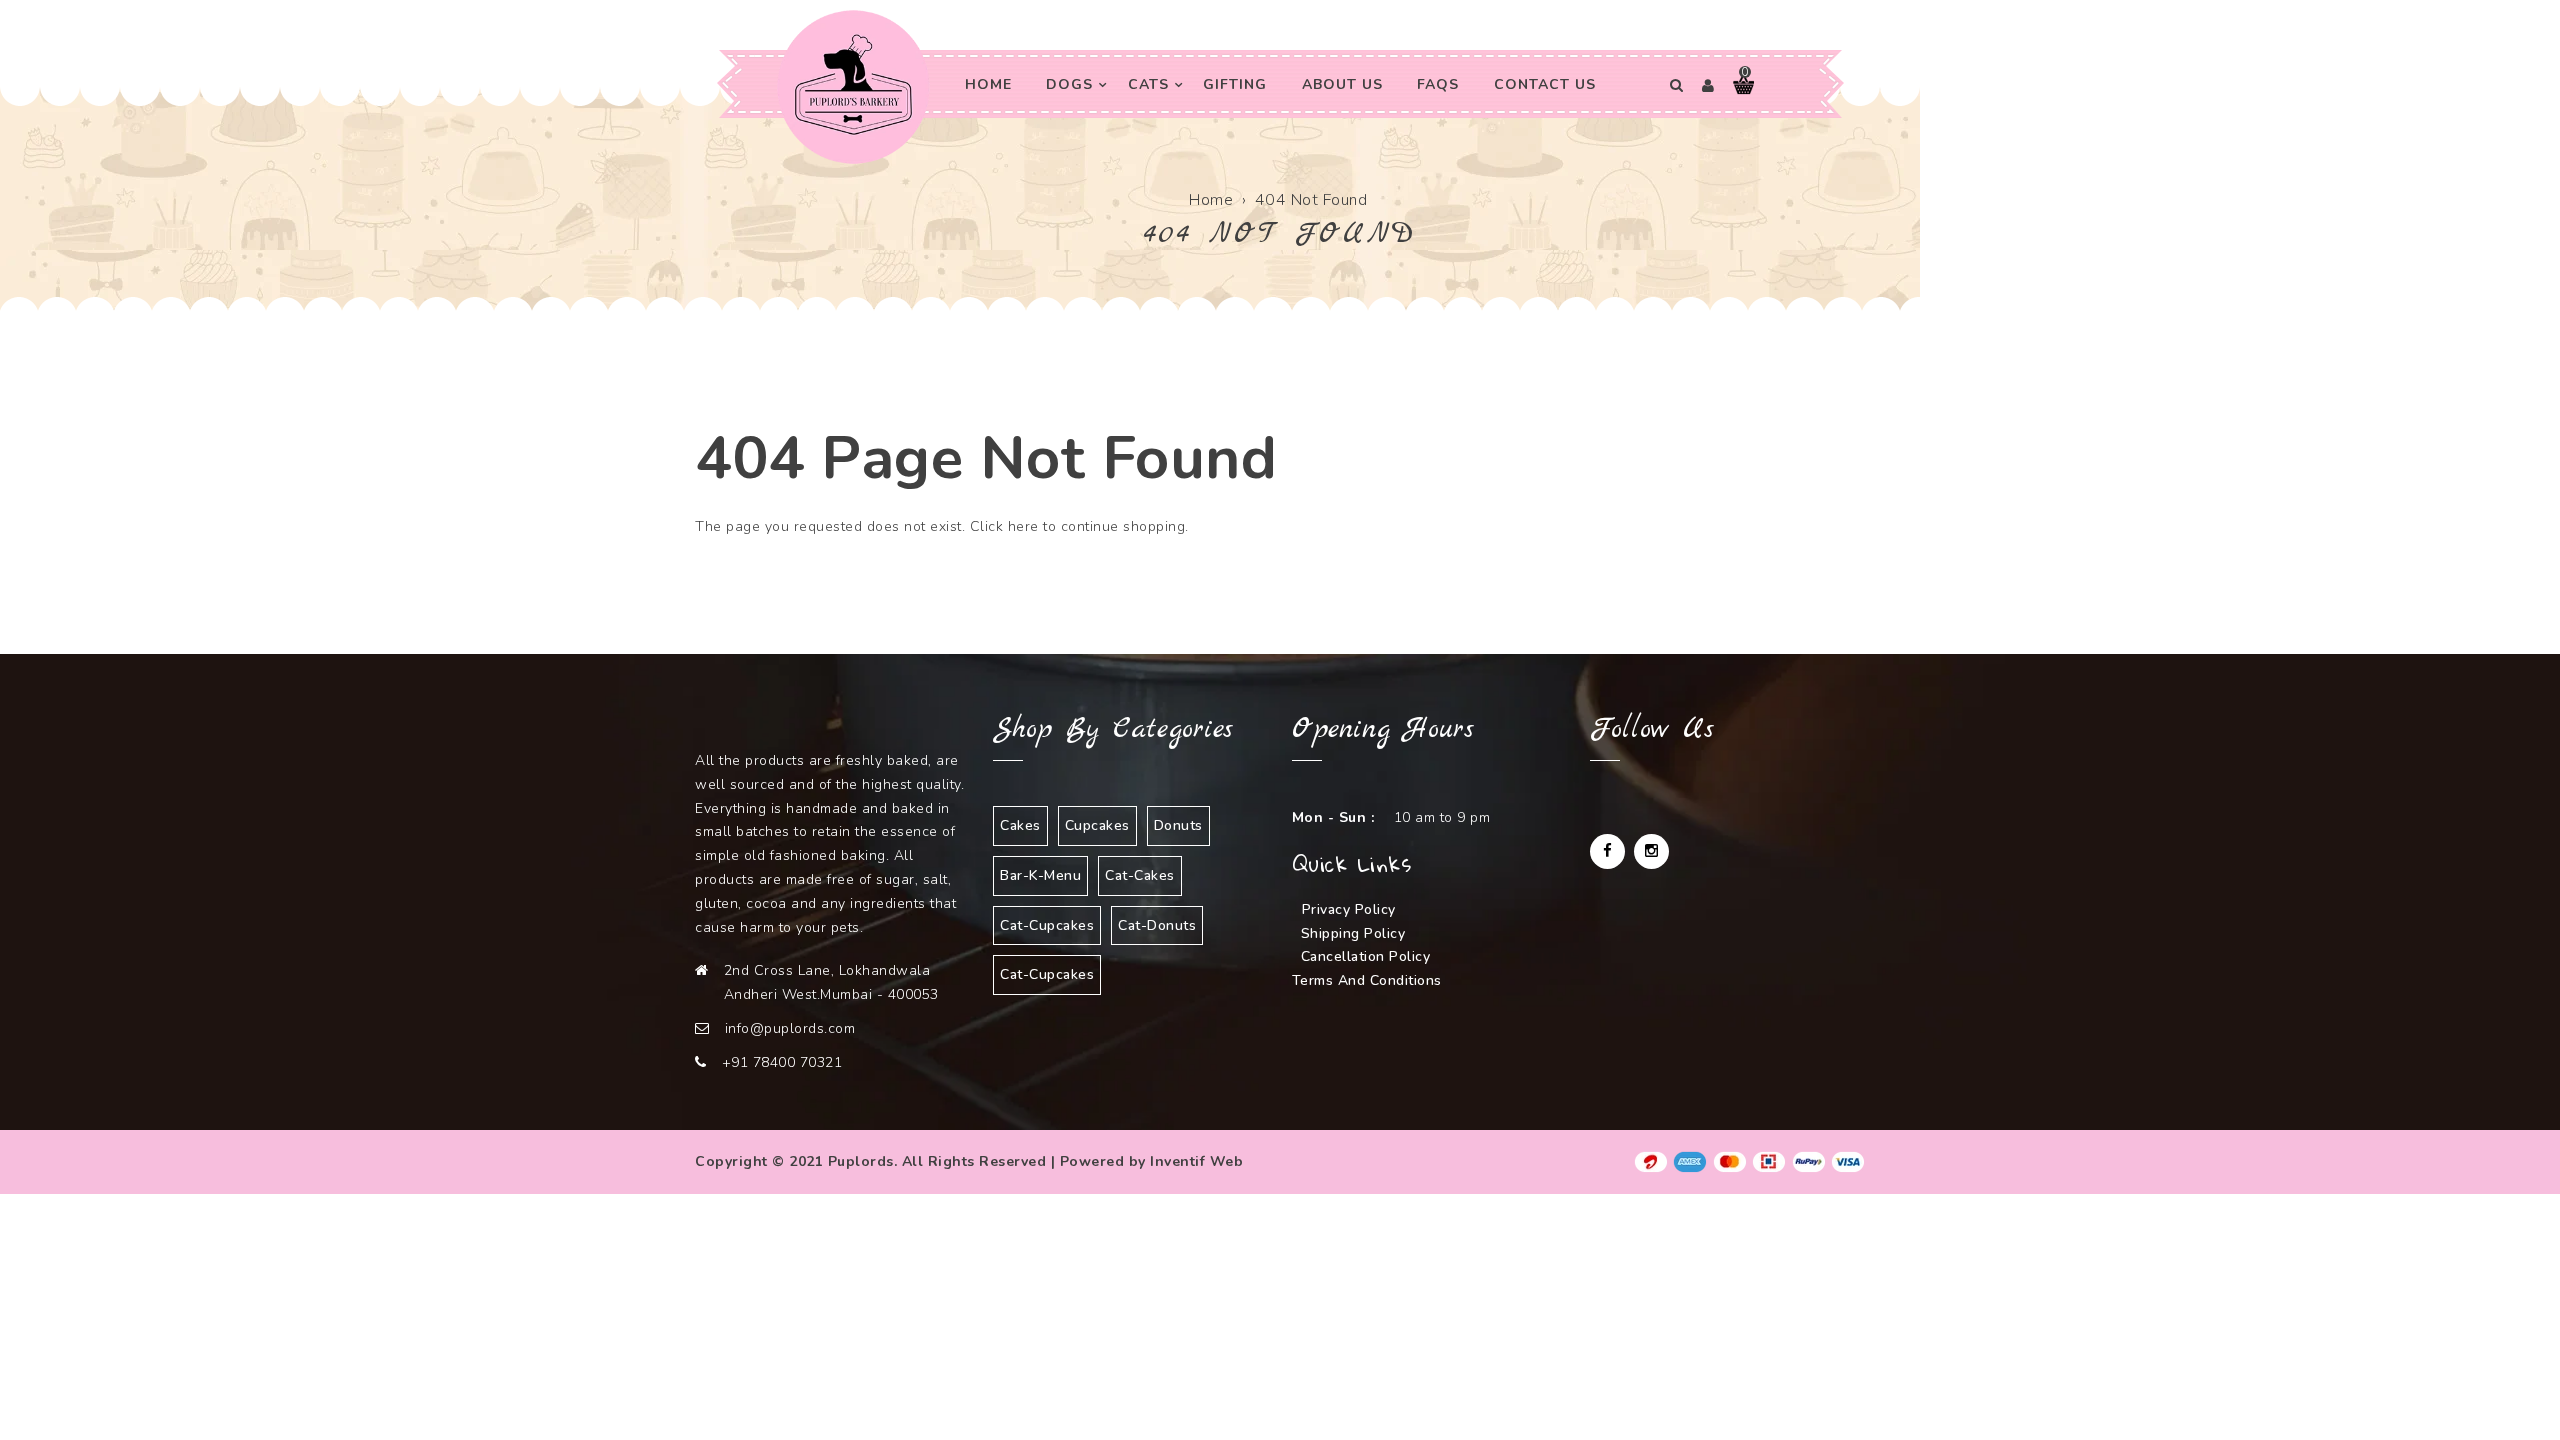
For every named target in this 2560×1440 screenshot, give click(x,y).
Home (1211, 200)
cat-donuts (1157, 925)
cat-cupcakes (1047, 925)
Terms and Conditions (1367, 980)
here (1023, 526)
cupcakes (1097, 825)
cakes (1020, 825)
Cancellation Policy (1366, 956)
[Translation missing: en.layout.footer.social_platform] (1607, 851)
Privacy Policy (1349, 909)
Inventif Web (1196, 1161)
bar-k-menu (1040, 875)
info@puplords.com (790, 1028)
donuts (1178, 825)
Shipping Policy (1353, 933)
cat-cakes (1140, 875)
